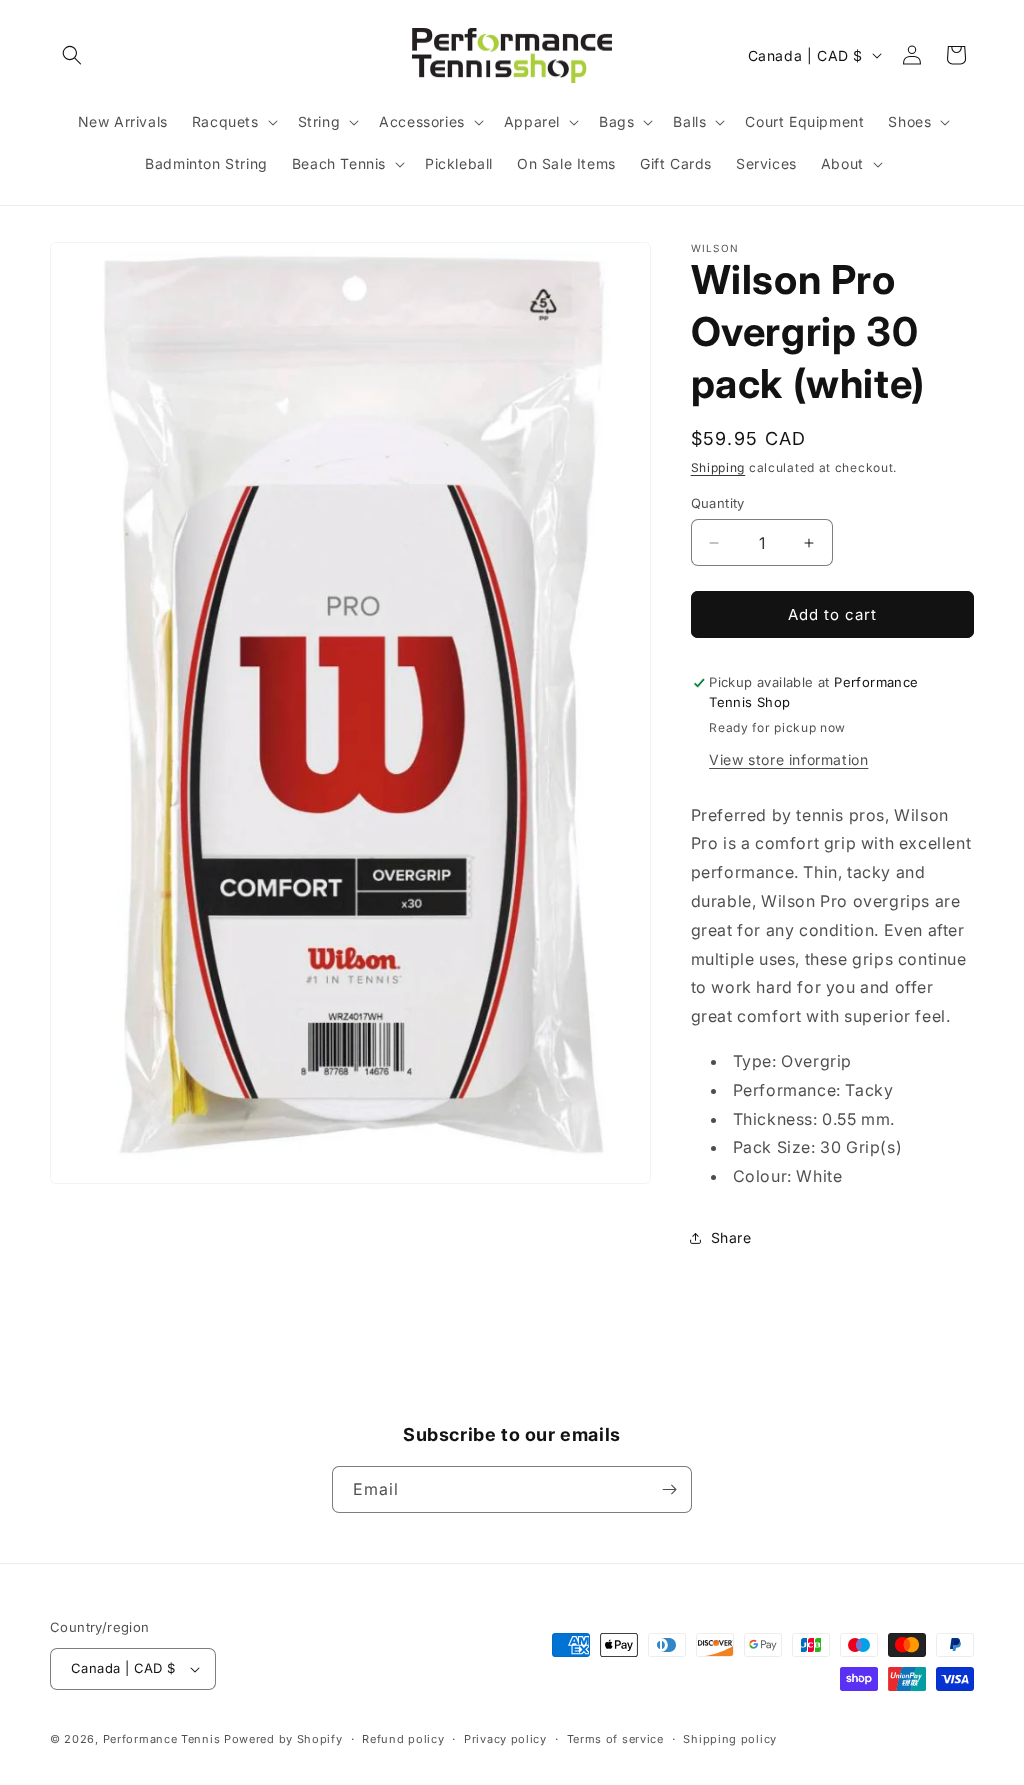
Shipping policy (730, 1739)
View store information (788, 759)
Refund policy (403, 1739)
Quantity (718, 503)
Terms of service (615, 1739)
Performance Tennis (162, 1739)
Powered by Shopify (283, 1739)
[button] (72, 55)
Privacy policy (505, 1739)
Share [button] (731, 1237)
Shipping (718, 467)
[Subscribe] (669, 1489)
